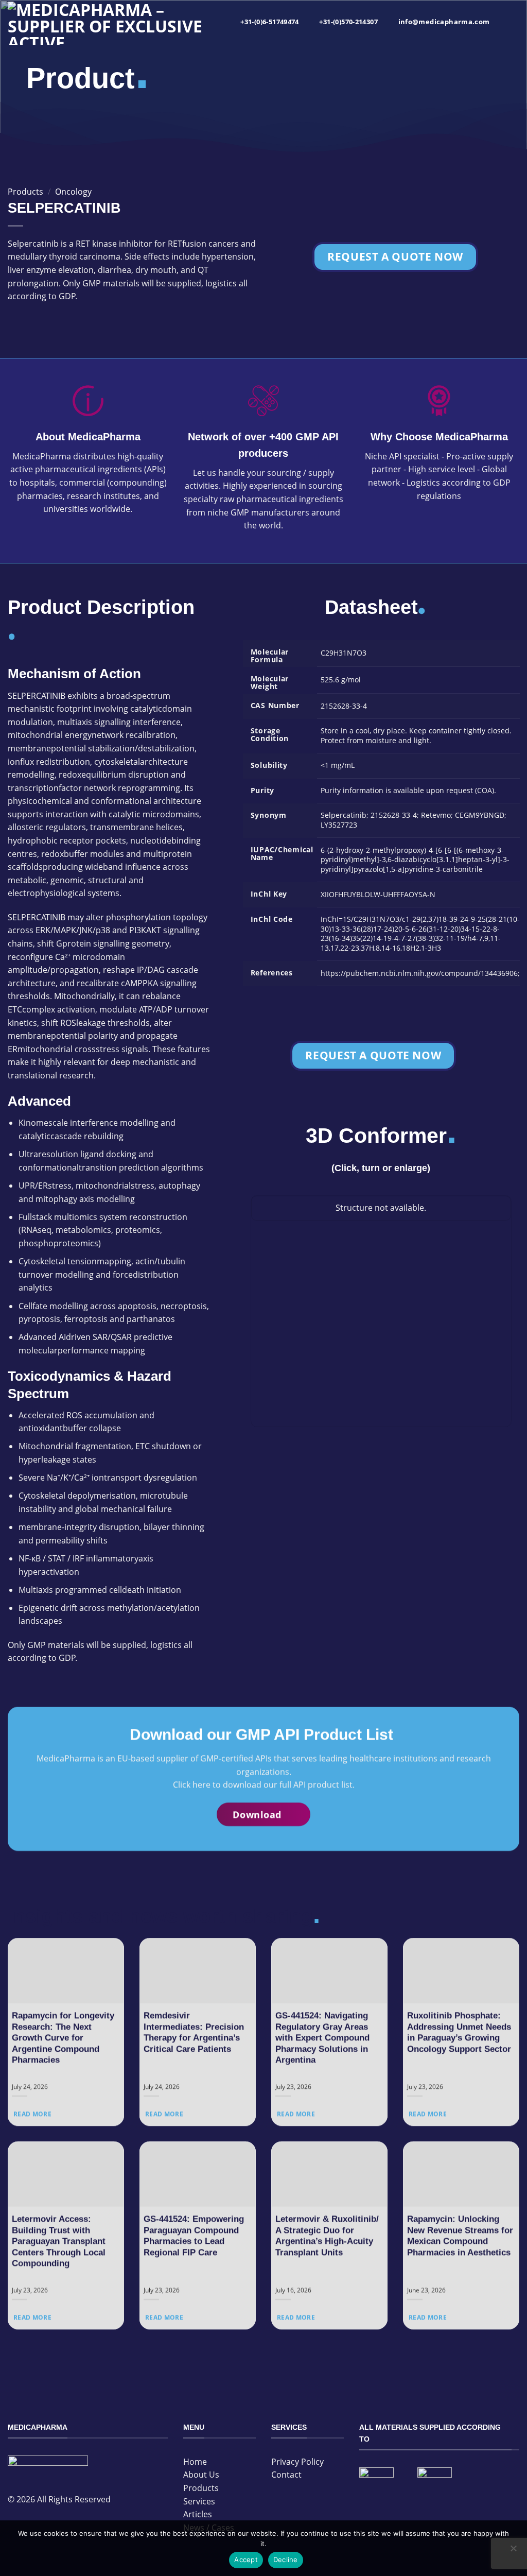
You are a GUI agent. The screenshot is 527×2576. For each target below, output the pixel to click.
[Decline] (513, 2551)
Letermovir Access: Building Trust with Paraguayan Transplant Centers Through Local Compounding (59, 2241)
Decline (286, 2560)
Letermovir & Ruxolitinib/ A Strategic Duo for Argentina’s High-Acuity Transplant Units (327, 2236)
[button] (511, 23)
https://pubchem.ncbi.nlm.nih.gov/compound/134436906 (419, 973)
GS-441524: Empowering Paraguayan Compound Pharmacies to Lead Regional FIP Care (194, 2236)
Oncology (73, 192)
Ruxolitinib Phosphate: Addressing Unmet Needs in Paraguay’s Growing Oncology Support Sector (459, 2033)
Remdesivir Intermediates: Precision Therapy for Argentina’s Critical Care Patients (194, 2033)
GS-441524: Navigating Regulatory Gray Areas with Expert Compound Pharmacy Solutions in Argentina (322, 2038)
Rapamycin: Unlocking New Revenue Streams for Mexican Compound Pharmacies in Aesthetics (460, 2236)
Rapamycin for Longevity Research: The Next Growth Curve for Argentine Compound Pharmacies (63, 2038)
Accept (246, 2560)
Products (25, 192)
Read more (32, 2114)
